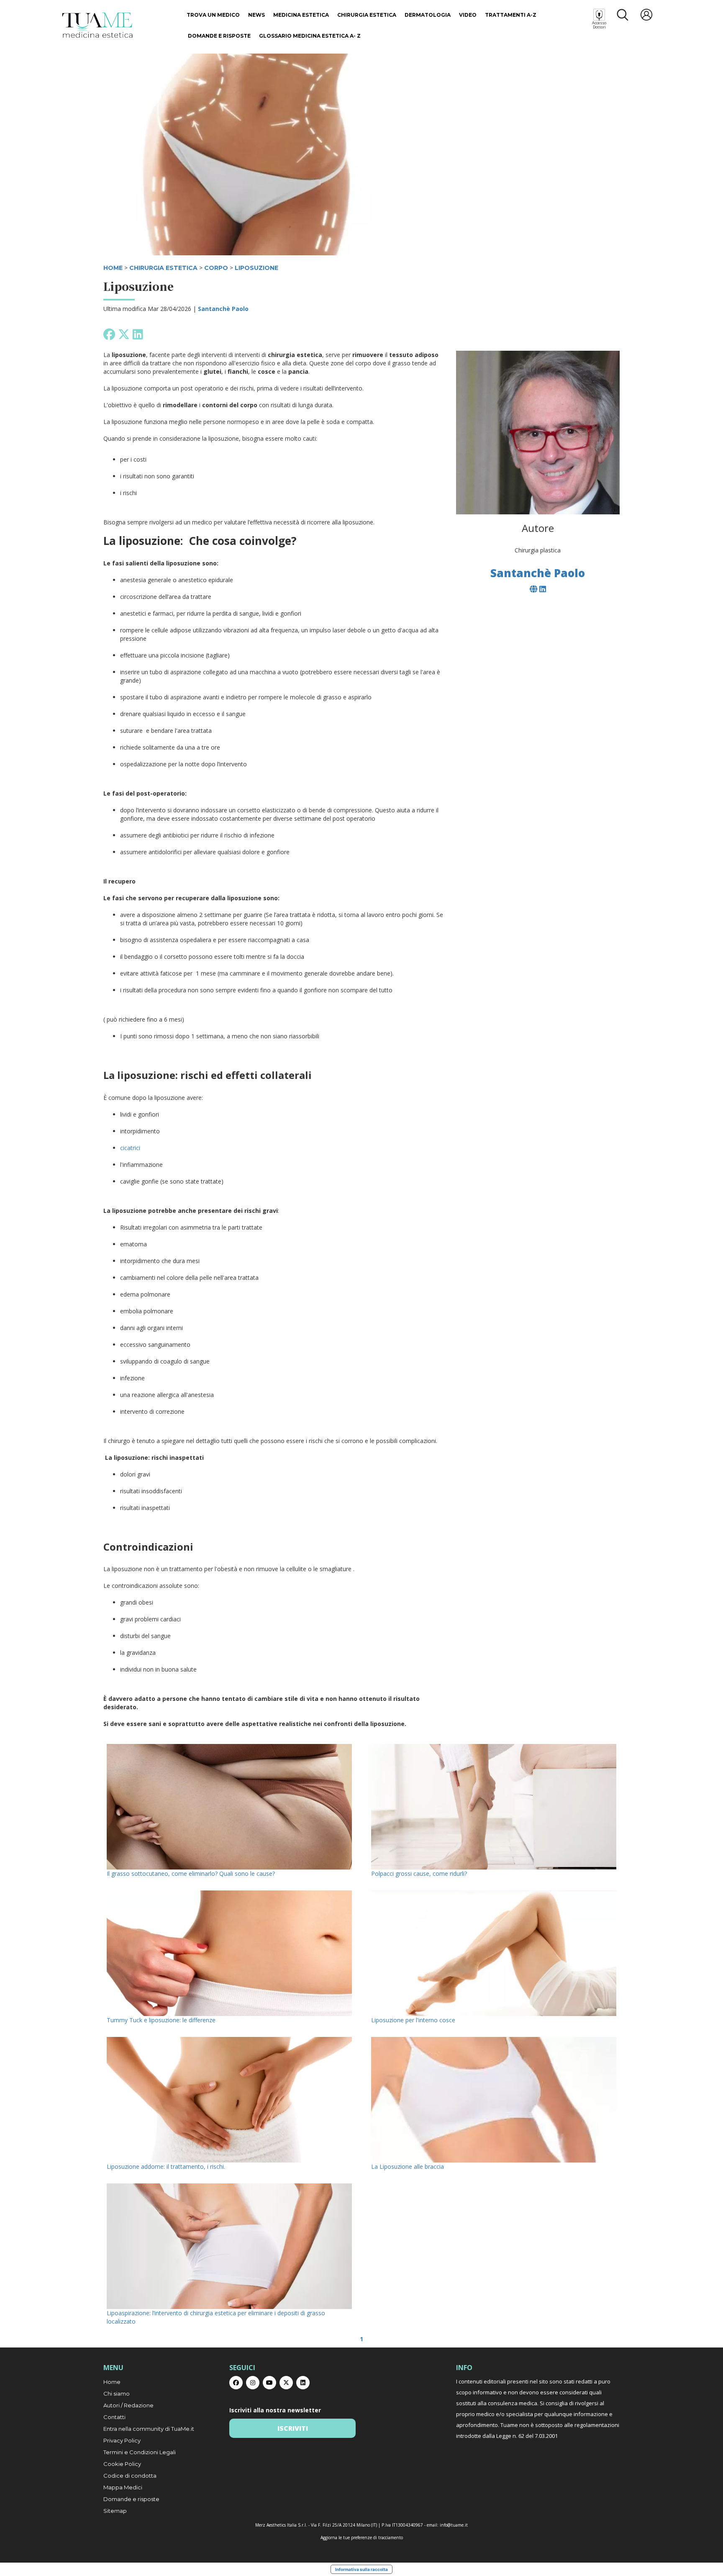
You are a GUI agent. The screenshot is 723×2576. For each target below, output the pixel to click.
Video (468, 15)
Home (112, 2382)
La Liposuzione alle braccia (408, 2166)
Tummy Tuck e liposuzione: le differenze (161, 2020)
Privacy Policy (122, 2440)
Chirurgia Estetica (367, 15)
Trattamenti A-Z (511, 15)
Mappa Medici (123, 2487)
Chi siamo (117, 2394)
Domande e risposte (219, 36)
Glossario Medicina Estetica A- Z (310, 36)
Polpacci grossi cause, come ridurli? (419, 1874)
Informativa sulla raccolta (361, 2569)
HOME (113, 268)
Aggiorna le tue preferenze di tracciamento (362, 2537)
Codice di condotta (130, 2476)
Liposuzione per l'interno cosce (413, 2020)
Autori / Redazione (128, 2405)
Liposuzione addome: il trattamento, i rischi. (166, 2166)
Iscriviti (293, 2428)
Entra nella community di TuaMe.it (149, 2429)
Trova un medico (213, 15)
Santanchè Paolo (223, 309)
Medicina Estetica (301, 15)
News (256, 15)
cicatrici (130, 1148)
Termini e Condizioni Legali (140, 2452)
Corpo (216, 268)
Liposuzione (256, 268)
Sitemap (115, 2511)
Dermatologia (428, 15)
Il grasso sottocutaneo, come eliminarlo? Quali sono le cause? (191, 1874)
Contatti (114, 2417)
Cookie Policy (122, 2464)
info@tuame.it (454, 2525)
